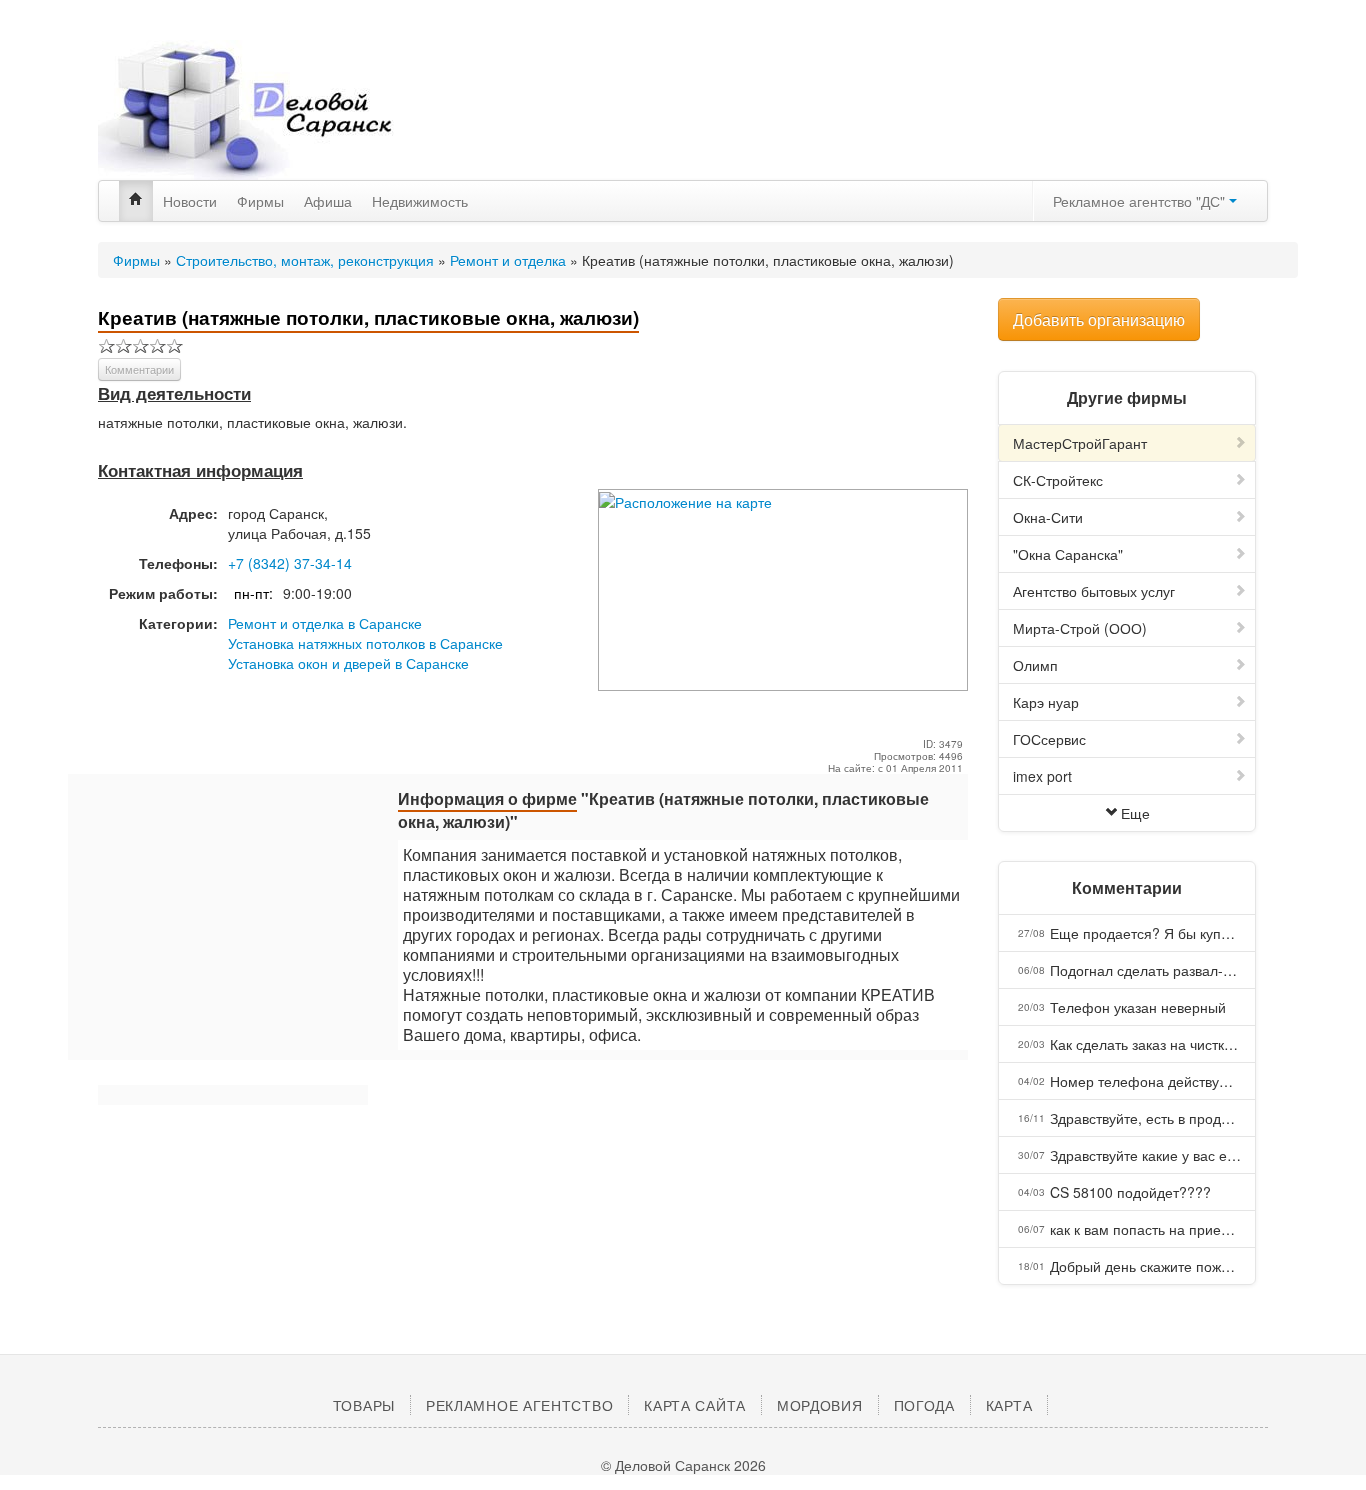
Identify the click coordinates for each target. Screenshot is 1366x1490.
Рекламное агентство (519, 1405)
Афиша (328, 201)
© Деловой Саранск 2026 (683, 1465)
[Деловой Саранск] (283, 110)
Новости (190, 201)
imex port (1042, 776)
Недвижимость (420, 201)
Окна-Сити (1048, 517)
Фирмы (260, 201)
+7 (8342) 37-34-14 (290, 563)
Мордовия (820, 1405)
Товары (364, 1405)
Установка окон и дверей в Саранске (348, 663)
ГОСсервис (1049, 739)
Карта (1009, 1405)
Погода (924, 1405)
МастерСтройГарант (1080, 443)
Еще (1135, 813)
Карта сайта (695, 1405)
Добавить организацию (1099, 319)
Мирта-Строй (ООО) (1080, 628)
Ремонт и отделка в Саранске (325, 623)
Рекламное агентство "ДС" (1141, 201)
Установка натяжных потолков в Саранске (365, 643)
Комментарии (139, 369)
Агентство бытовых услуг (1094, 591)
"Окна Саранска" (1068, 554)
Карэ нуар (1046, 702)
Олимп (1035, 665)
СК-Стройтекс (1058, 480)
